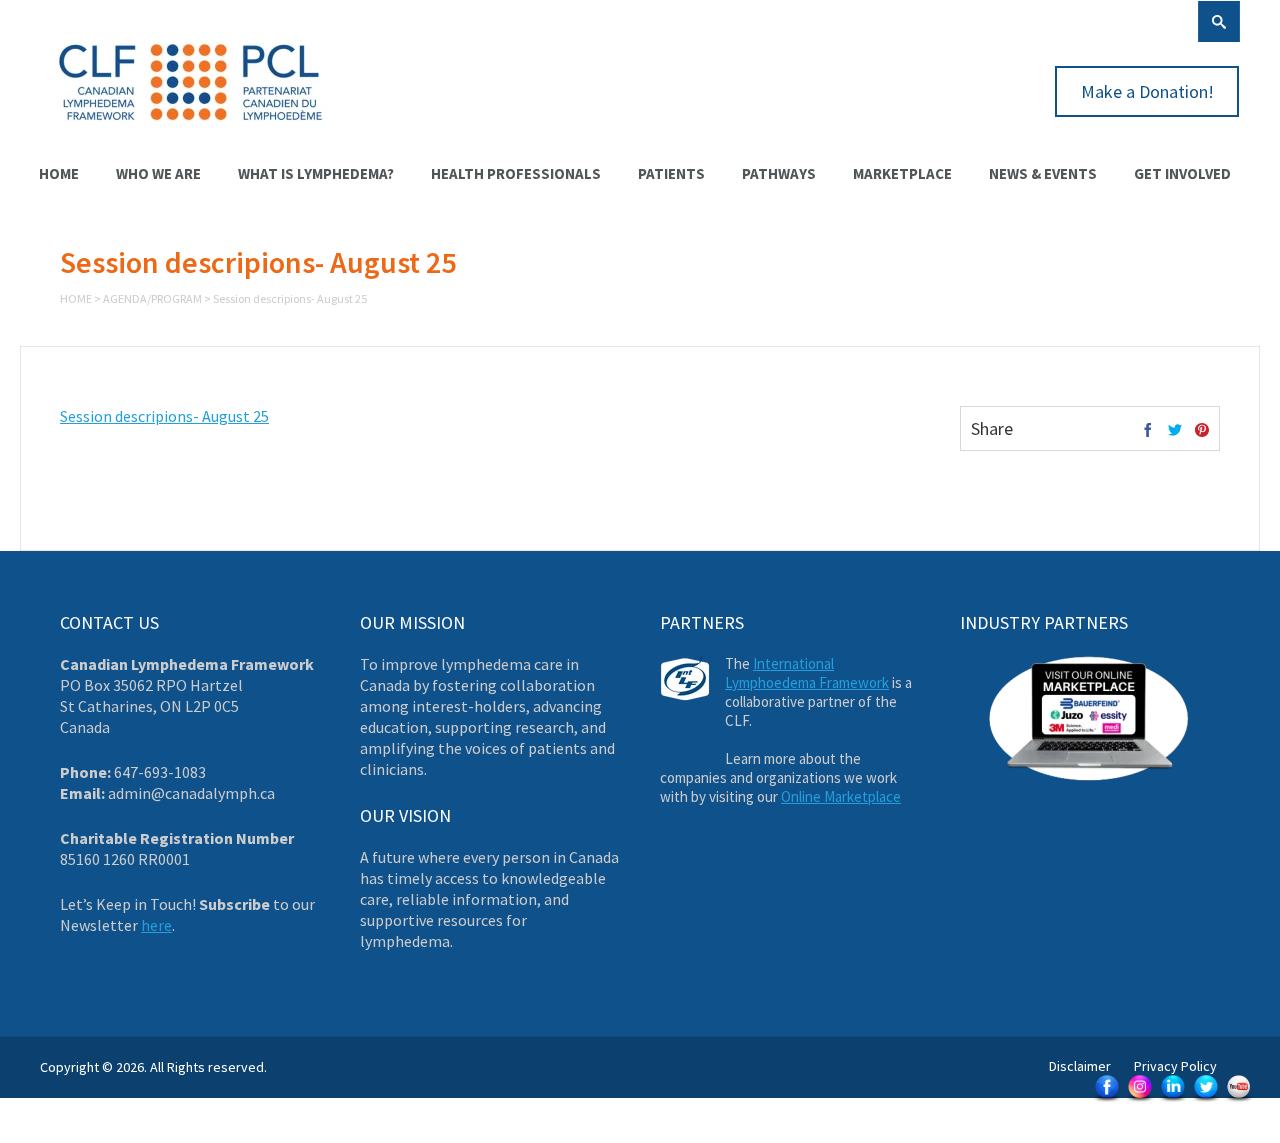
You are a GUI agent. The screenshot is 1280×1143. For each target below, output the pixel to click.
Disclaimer (1080, 1066)
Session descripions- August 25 (164, 416)
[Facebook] (1148, 431)
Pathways (779, 173)
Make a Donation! (1147, 91)
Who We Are (158, 173)
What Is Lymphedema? (316, 173)
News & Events (1043, 173)
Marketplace (902, 173)
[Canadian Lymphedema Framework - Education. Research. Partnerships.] (191, 132)
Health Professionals (516, 173)
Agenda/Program (152, 298)
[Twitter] (1175, 431)
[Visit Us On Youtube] (1238, 1100)
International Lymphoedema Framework (807, 673)
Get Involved (1182, 173)
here (156, 925)
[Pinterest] (1202, 431)
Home (59, 173)
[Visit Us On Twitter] (1205, 1100)
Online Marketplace (841, 796)
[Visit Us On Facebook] (1106, 1100)
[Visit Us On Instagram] (1139, 1100)
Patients (671, 173)
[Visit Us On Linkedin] (1172, 1100)
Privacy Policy (1175, 1066)
